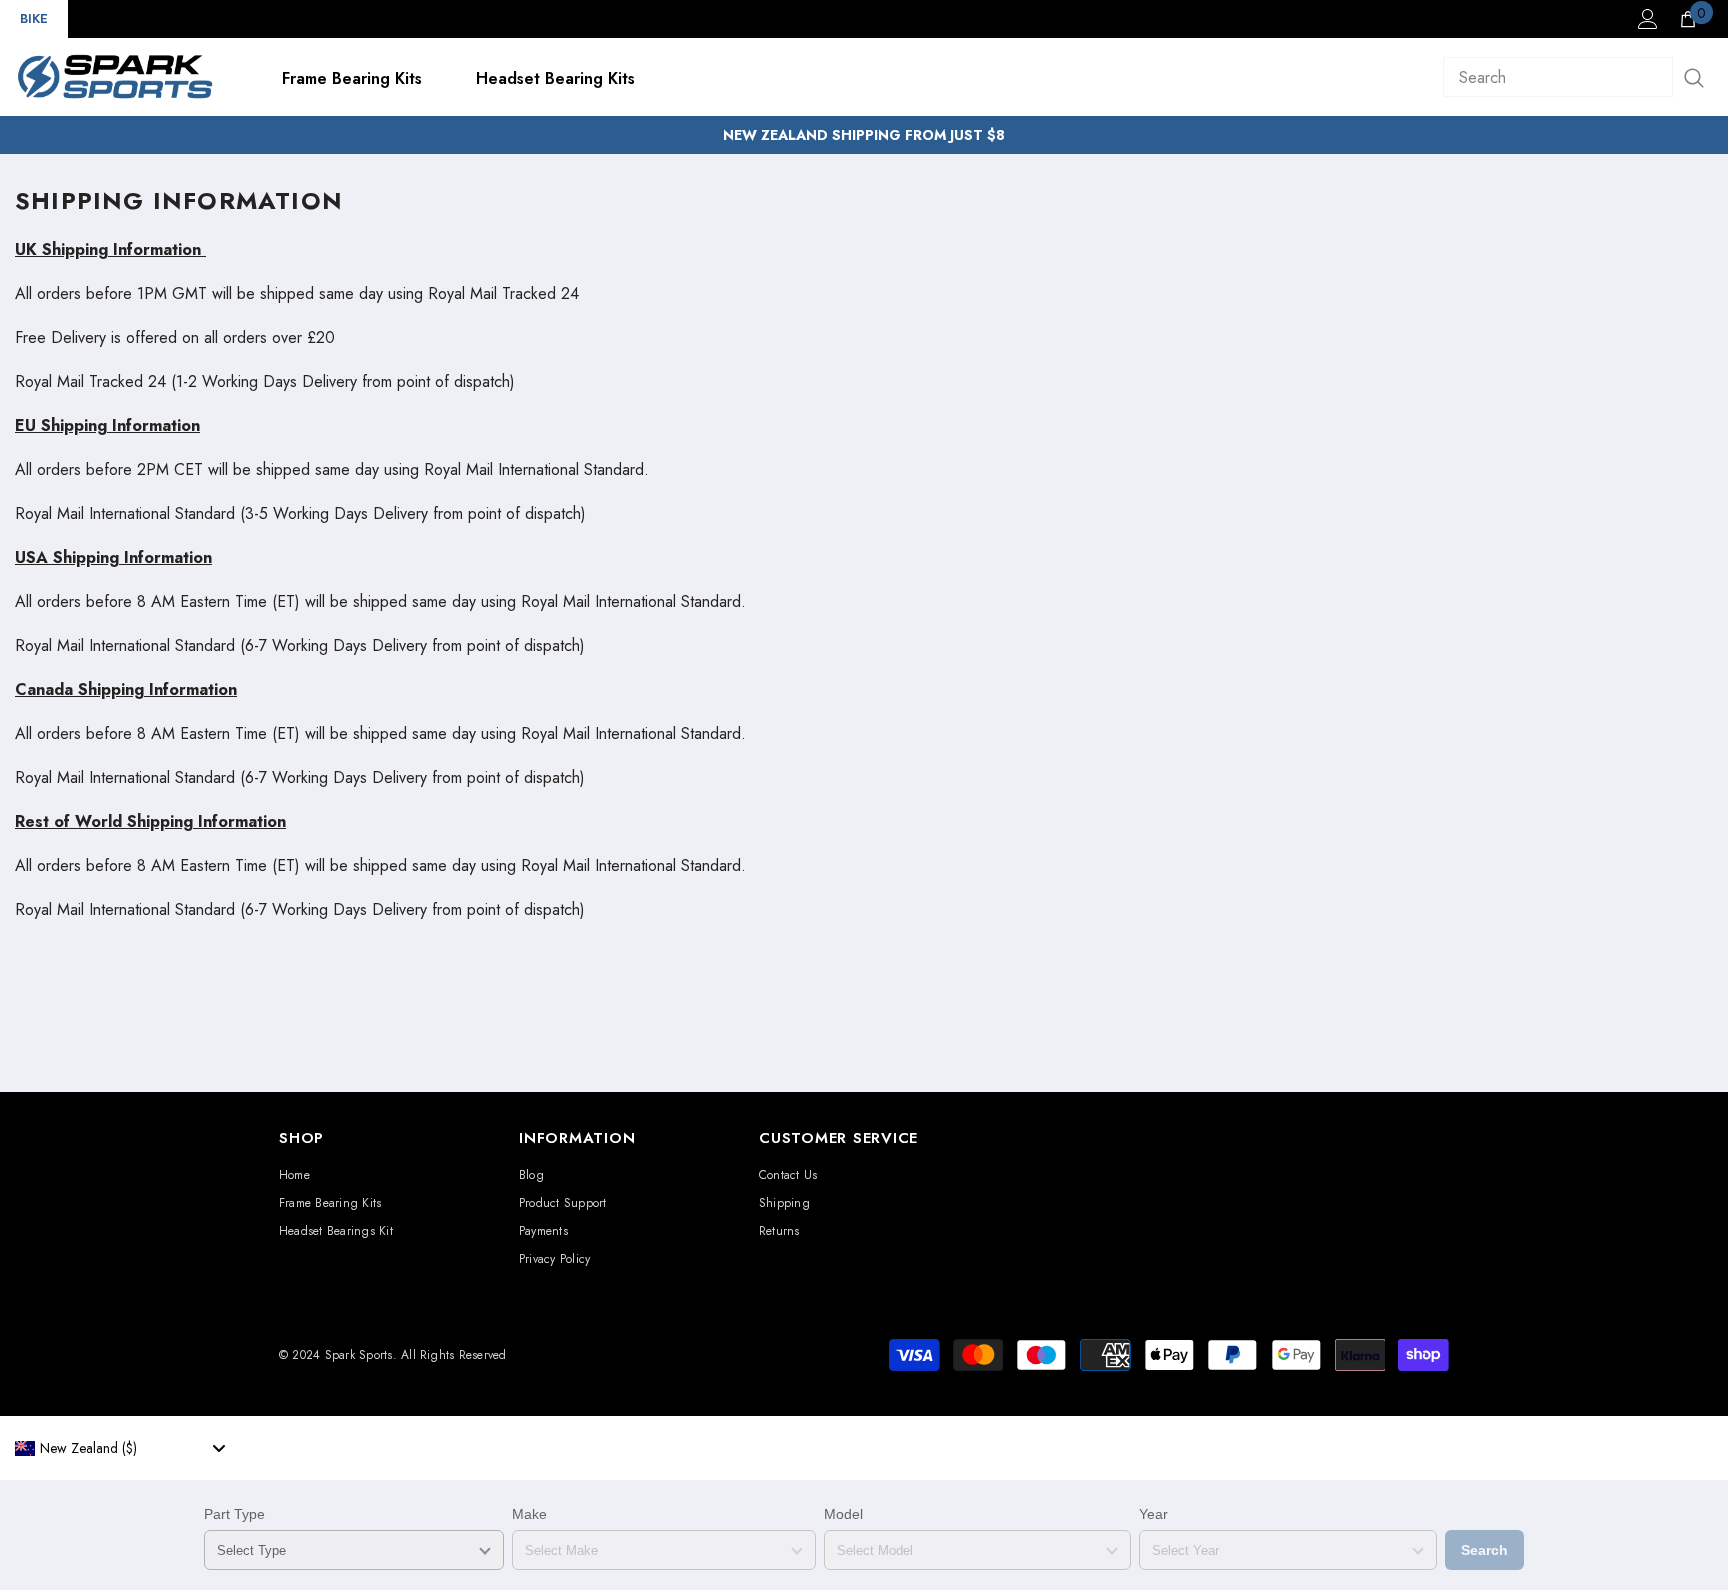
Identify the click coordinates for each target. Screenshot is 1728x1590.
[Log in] (1648, 19)
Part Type (234, 1514)
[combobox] (120, 1448)
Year (1153, 1514)
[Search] (1578, 77)
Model (843, 1514)
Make (529, 1514)
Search (1484, 1550)
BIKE (34, 18)
